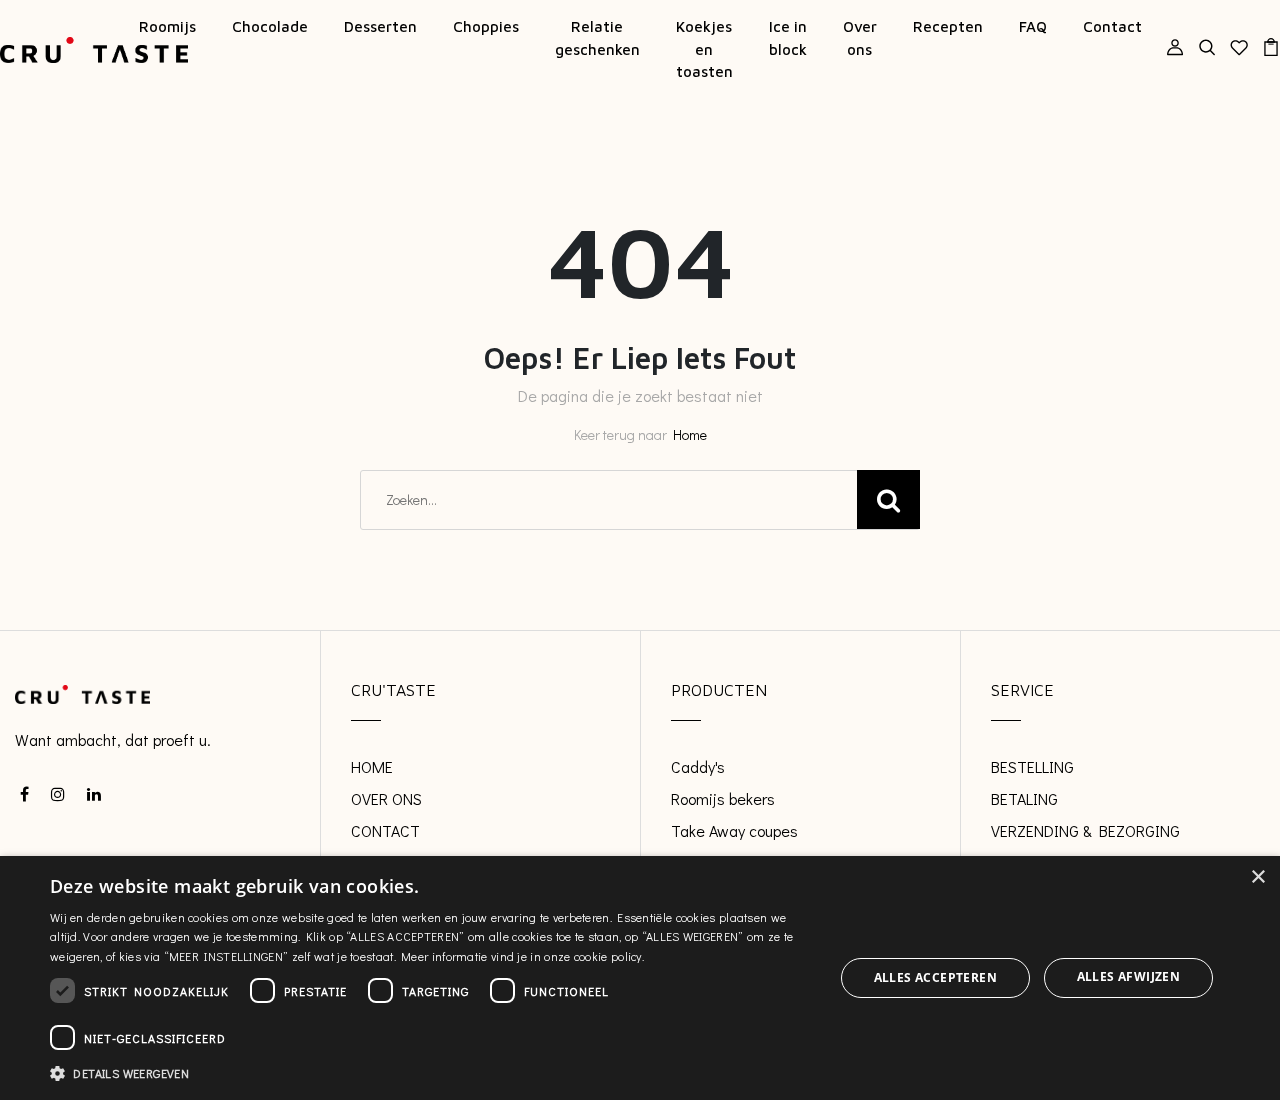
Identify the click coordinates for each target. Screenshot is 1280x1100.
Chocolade (270, 26)
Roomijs (167, 26)
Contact (1112, 26)
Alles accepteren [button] (935, 977)
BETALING (1024, 798)
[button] (430, 1073)
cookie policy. (609, 956)
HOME (372, 766)
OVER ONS (386, 798)
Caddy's (698, 766)
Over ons (860, 38)
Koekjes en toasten (704, 49)
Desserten (380, 26)
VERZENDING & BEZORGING (1085, 830)
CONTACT (385, 830)
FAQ (1033, 26)
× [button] (1257, 877)
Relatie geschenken (597, 38)
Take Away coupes (734, 830)
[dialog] (640, 978)
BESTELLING (1032, 766)
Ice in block (788, 38)
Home (690, 434)
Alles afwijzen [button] (1129, 976)
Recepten (948, 26)
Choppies (486, 26)
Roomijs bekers (723, 798)
